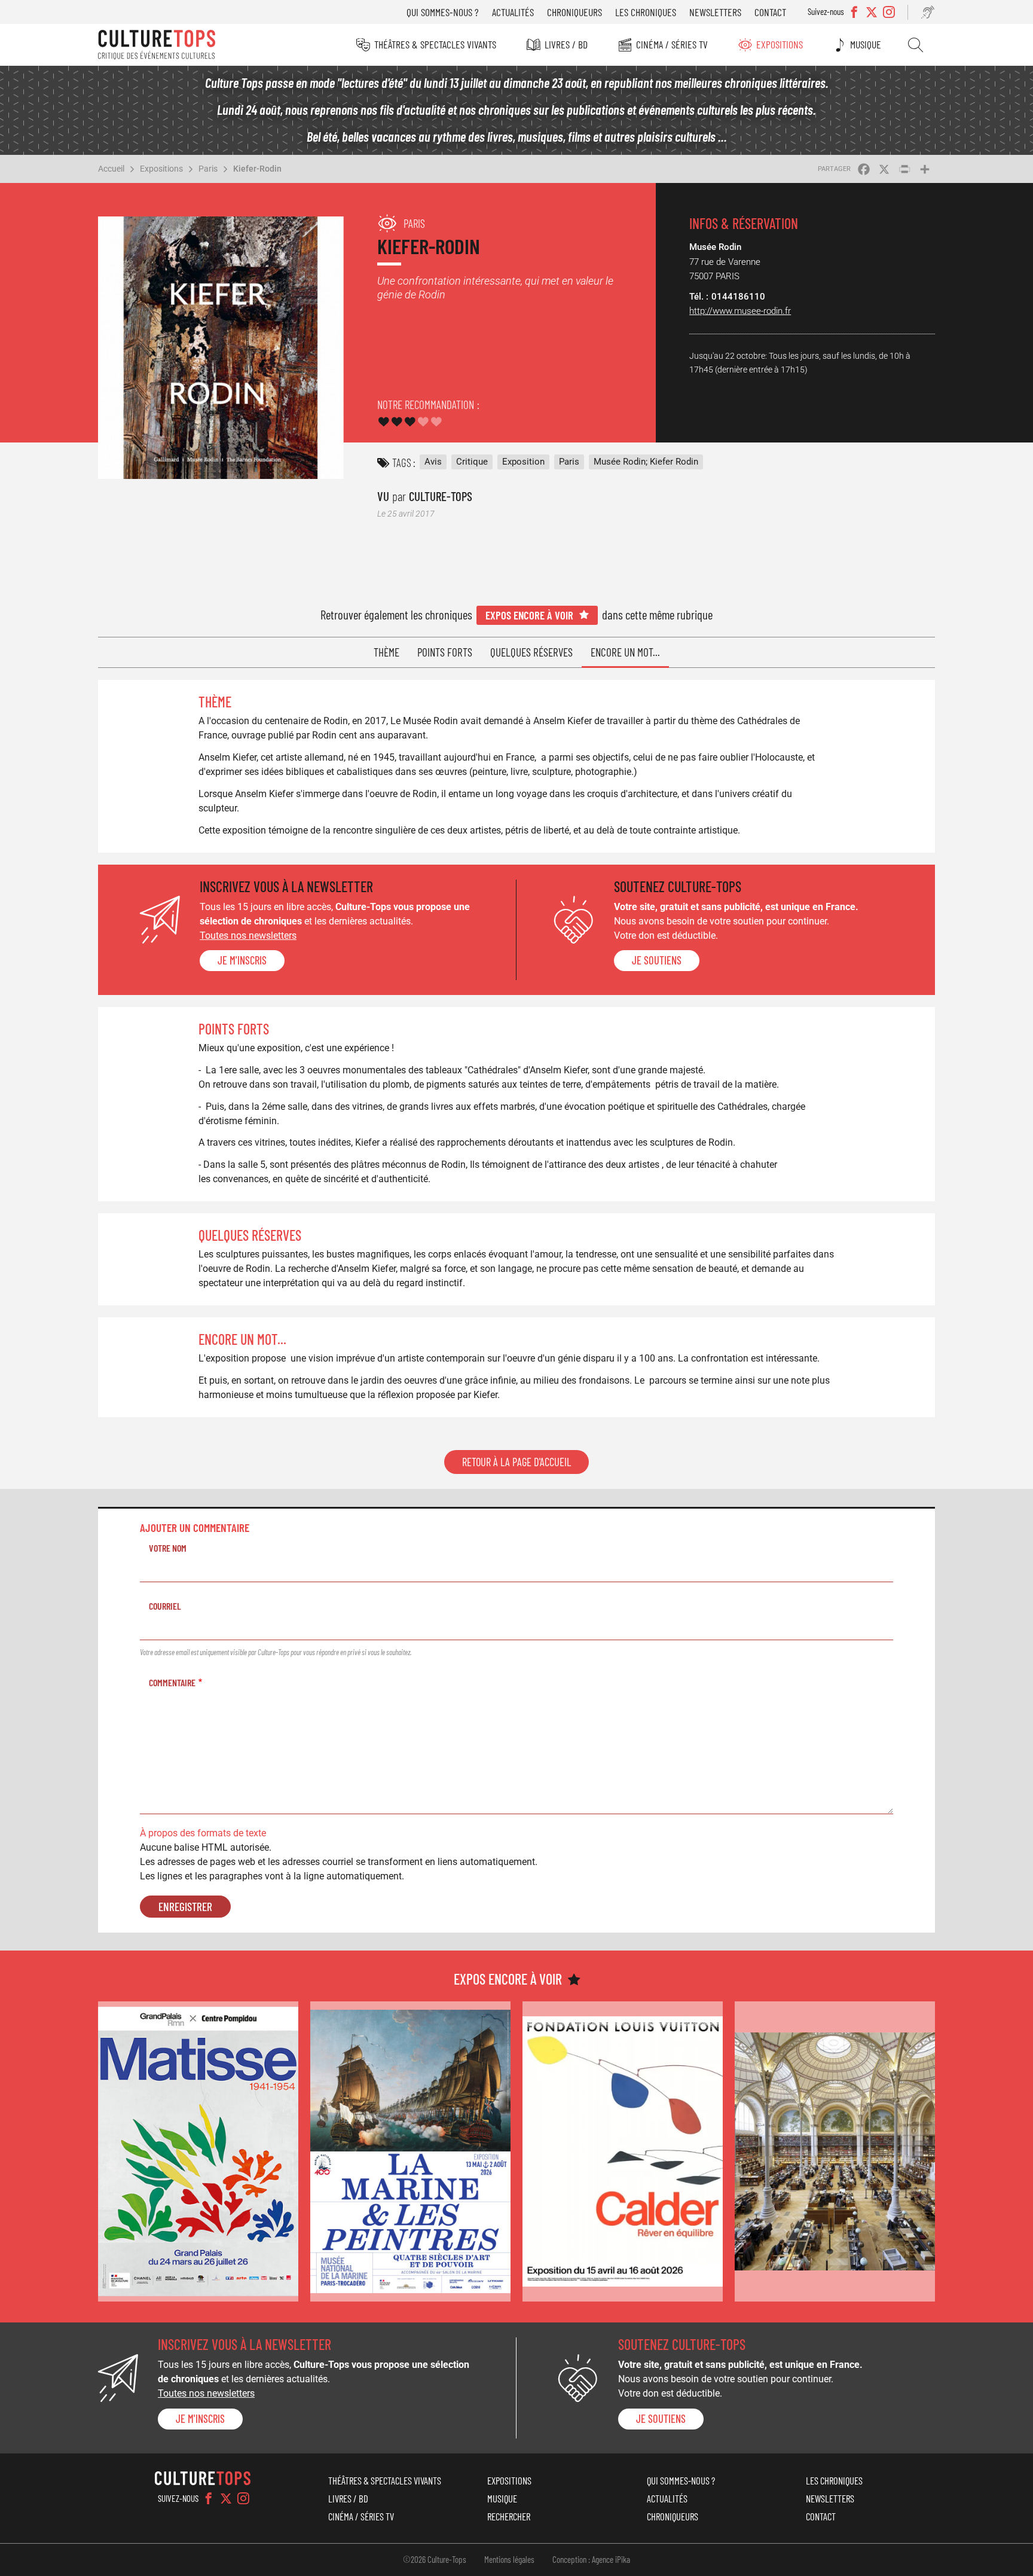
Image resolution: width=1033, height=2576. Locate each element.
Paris (208, 169)
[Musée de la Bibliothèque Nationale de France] (835, 2152)
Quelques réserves (531, 652)
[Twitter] (226, 2498)
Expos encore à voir (529, 615)
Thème (386, 652)
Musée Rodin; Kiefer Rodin (646, 462)
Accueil (111, 169)
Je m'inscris (242, 960)
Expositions (780, 44)
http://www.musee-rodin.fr (740, 311)
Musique (866, 44)
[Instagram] (243, 2498)
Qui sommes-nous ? (443, 12)
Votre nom (168, 1548)
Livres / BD (566, 44)
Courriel (165, 1606)
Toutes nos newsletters (248, 936)
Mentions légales (509, 2559)
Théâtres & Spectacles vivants (435, 44)
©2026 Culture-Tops (435, 2559)
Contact (770, 12)
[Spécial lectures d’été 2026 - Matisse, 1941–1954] (198, 2152)
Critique (472, 462)
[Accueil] (157, 45)
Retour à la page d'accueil (516, 1462)
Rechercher (916, 45)
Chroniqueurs (574, 12)
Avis (433, 462)
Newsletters (715, 12)
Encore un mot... (625, 652)
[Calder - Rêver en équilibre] (623, 2152)
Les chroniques (646, 12)
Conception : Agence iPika (591, 2559)
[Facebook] (209, 2498)
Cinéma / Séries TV (672, 44)
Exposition (523, 462)
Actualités (513, 12)
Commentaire (172, 1682)
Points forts (445, 652)
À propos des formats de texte (203, 1833)
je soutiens (657, 960)
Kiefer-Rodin (257, 169)
